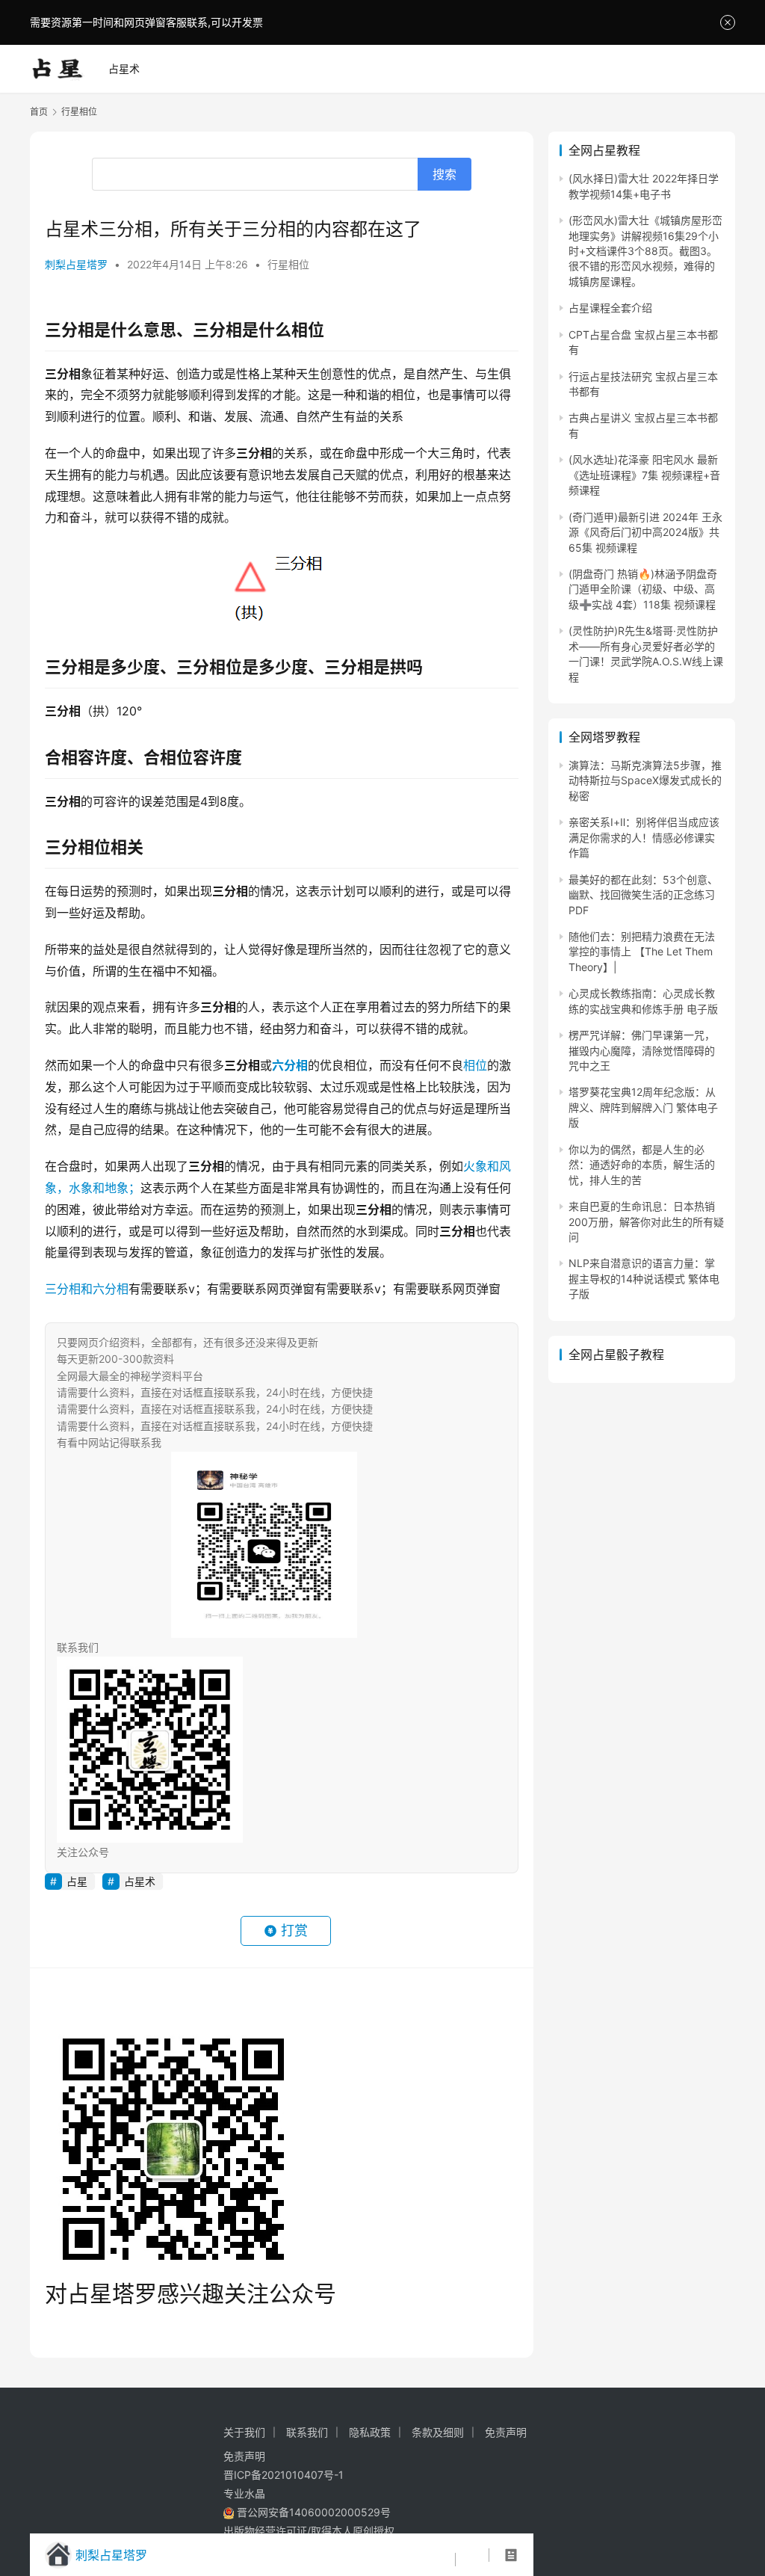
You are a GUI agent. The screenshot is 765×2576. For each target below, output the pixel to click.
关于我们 (244, 2432)
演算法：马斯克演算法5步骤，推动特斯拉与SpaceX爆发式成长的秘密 (645, 780)
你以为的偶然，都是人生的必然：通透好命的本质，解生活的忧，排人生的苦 (642, 1165)
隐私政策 (370, 2432)
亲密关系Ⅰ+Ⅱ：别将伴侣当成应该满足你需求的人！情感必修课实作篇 (644, 837)
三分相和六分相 (87, 1289)
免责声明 (506, 2432)
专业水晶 (244, 2493)
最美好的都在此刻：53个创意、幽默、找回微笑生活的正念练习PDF (643, 895)
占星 (77, 1881)
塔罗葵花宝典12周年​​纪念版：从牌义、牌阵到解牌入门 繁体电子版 (643, 1107)
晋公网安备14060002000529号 (312, 2512)
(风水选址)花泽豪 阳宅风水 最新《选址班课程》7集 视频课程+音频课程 (644, 475)
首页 (39, 112)
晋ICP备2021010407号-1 (284, 2475)
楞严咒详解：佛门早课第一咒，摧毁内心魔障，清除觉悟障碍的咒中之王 (642, 1050)
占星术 (124, 68)
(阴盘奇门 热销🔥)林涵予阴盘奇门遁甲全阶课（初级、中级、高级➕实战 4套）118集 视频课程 (643, 589)
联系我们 (307, 2432)
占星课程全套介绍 (610, 308)
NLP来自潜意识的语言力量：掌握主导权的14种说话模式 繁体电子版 (644, 1278)
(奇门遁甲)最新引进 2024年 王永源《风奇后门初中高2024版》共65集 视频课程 (645, 532)
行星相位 (288, 264)
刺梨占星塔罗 (76, 264)
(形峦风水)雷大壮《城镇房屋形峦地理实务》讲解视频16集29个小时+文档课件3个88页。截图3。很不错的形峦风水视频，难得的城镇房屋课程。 (645, 251)
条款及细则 (438, 2432)
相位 (475, 1065)
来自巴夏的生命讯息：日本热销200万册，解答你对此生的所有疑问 (646, 1221)
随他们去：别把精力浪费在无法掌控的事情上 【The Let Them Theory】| (642, 952)
